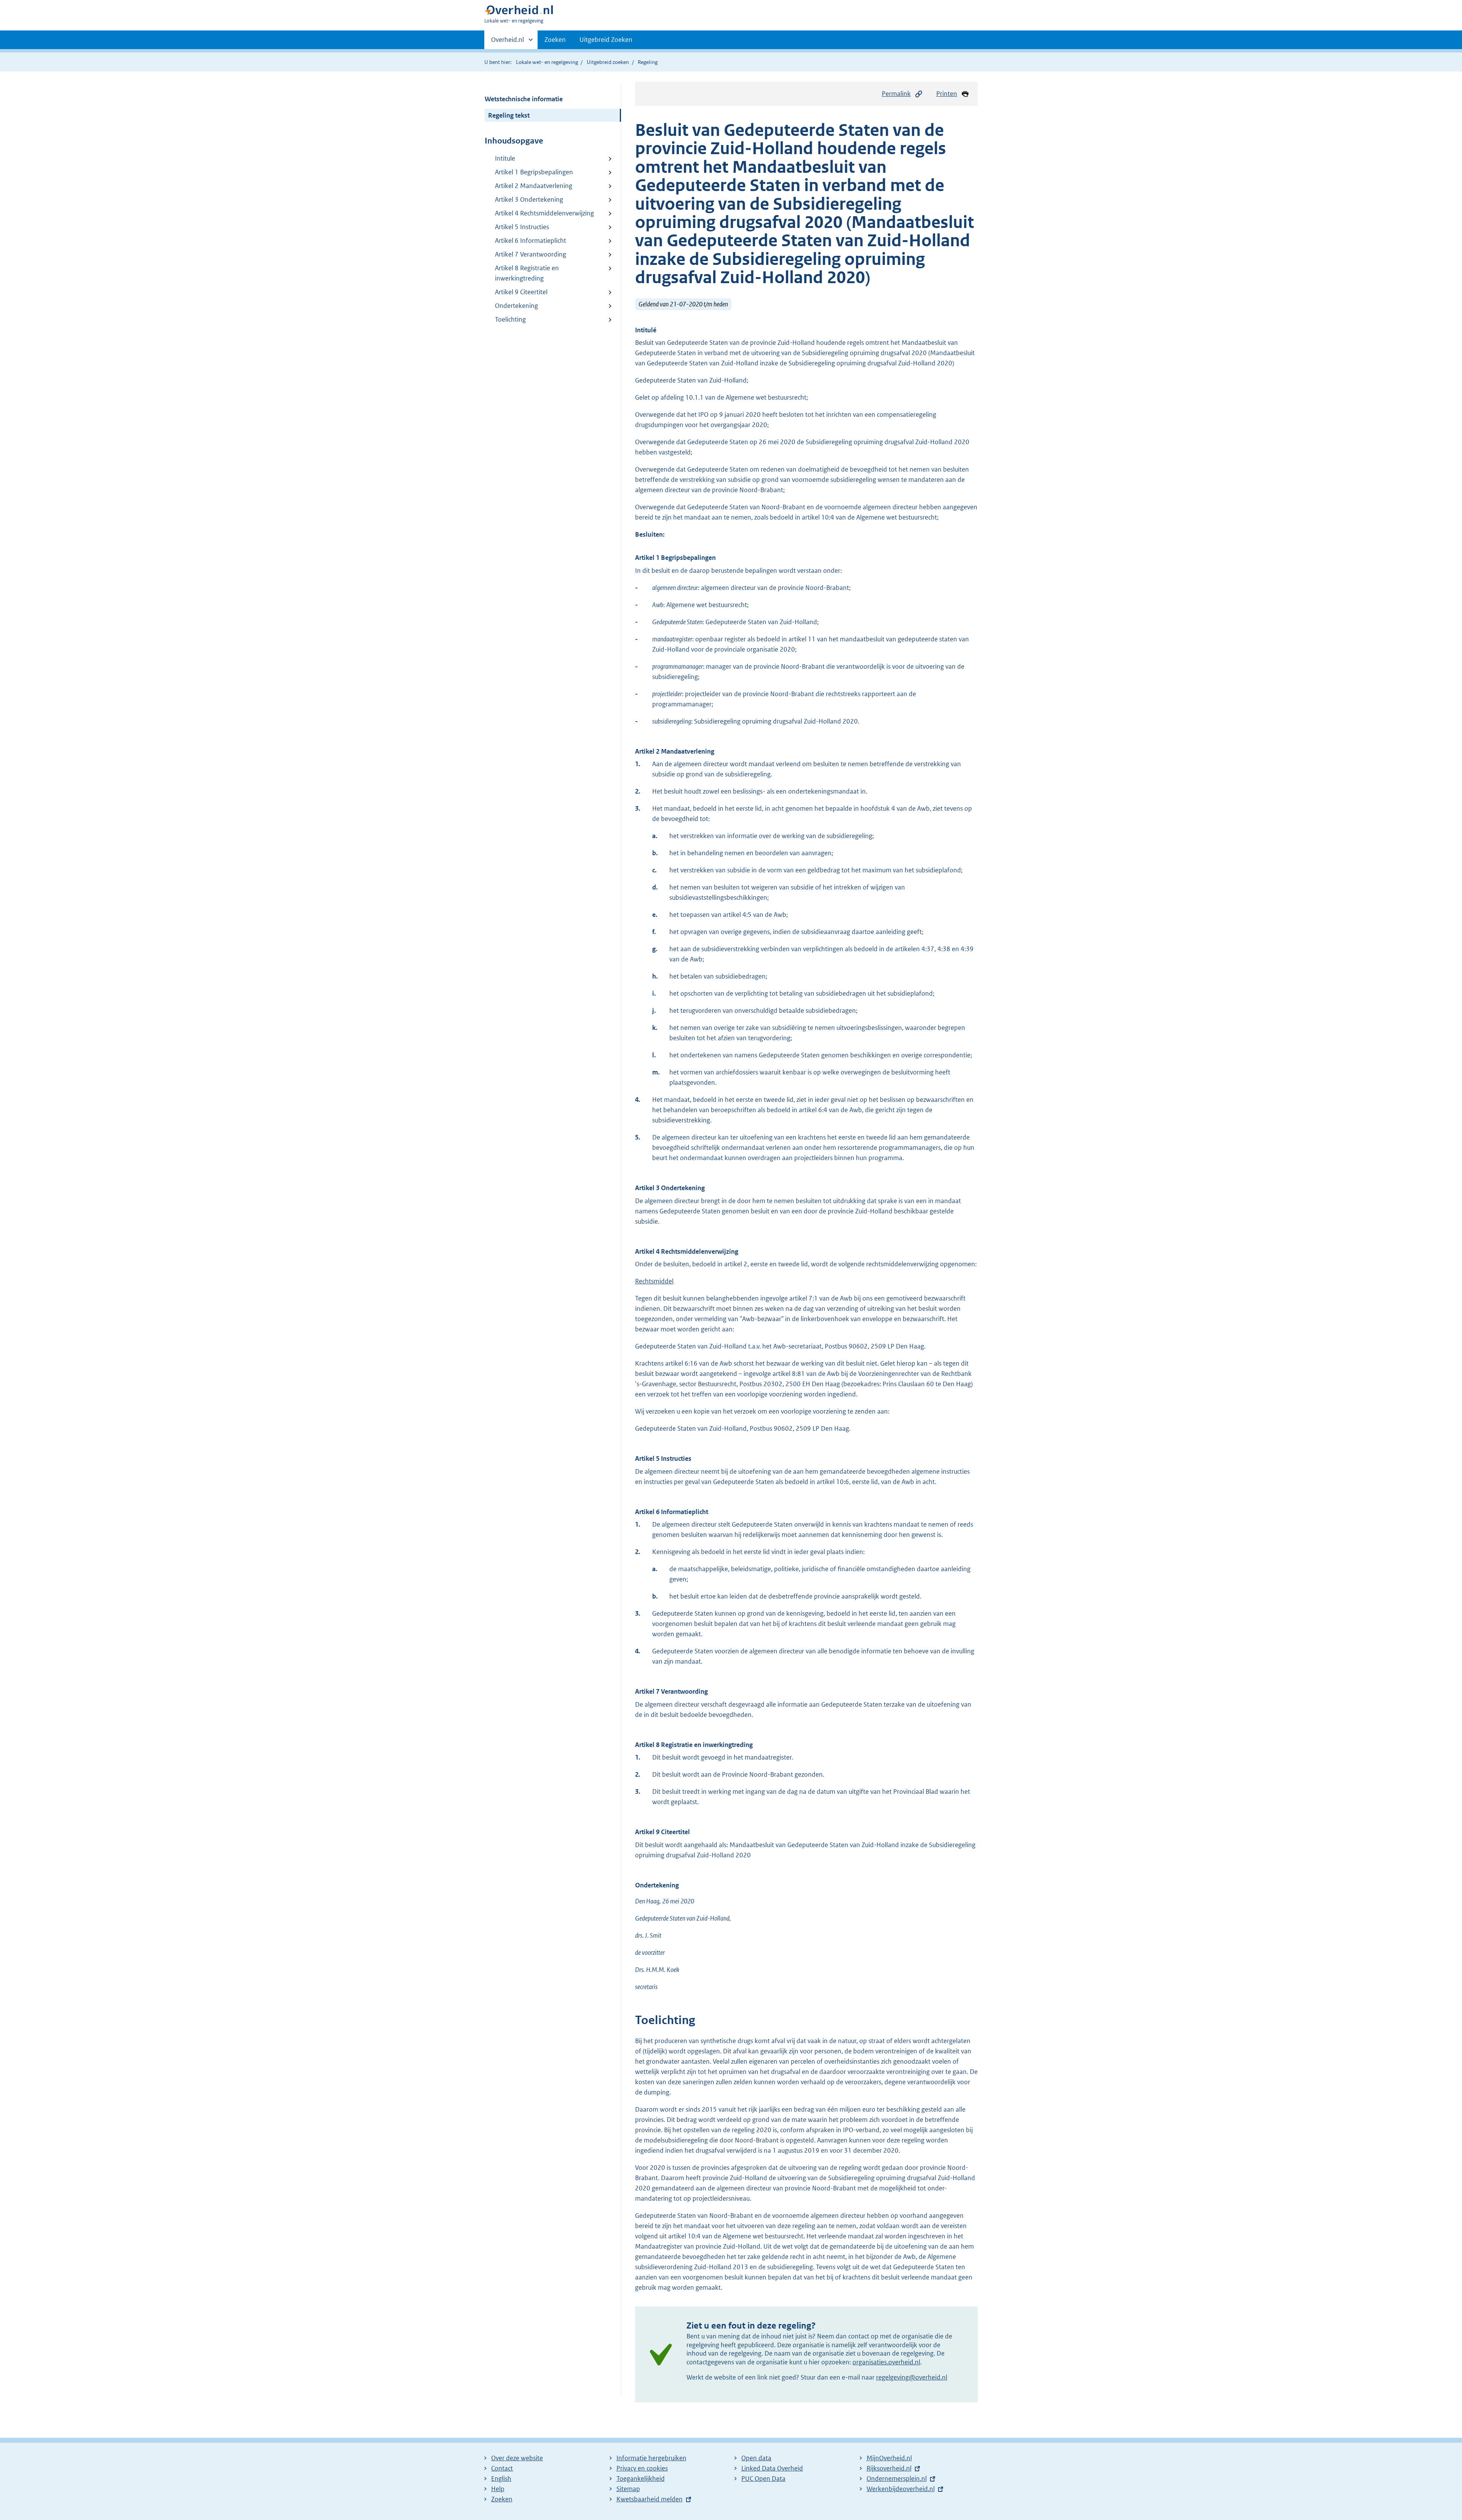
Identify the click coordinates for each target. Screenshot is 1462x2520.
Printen (947, 94)
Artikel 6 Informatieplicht (531, 241)
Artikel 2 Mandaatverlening (534, 186)
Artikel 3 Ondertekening (529, 199)
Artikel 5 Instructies (522, 227)
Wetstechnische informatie (524, 99)
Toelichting (510, 319)
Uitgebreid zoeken (608, 62)
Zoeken (555, 40)
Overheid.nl (508, 42)
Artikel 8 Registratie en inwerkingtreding (527, 273)
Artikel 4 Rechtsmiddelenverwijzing (544, 213)
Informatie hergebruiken (651, 2458)
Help (498, 2489)
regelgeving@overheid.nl (912, 2377)
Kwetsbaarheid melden (650, 2499)
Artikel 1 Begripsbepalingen (534, 172)
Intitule (505, 158)
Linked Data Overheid (772, 2468)
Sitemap (628, 2489)
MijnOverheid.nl (889, 2458)
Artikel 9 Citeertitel (521, 292)
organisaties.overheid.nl (886, 2362)
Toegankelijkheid (641, 2479)
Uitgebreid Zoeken (606, 40)
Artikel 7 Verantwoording (531, 254)
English (501, 2479)
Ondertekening (516, 306)
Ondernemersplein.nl (897, 2479)
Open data (756, 2458)
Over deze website (517, 2458)
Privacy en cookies (642, 2468)
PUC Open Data (763, 2479)
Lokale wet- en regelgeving (547, 62)
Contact (502, 2468)
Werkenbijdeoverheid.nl (901, 2489)
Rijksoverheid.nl (889, 2468)
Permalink (896, 94)
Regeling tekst (509, 115)
